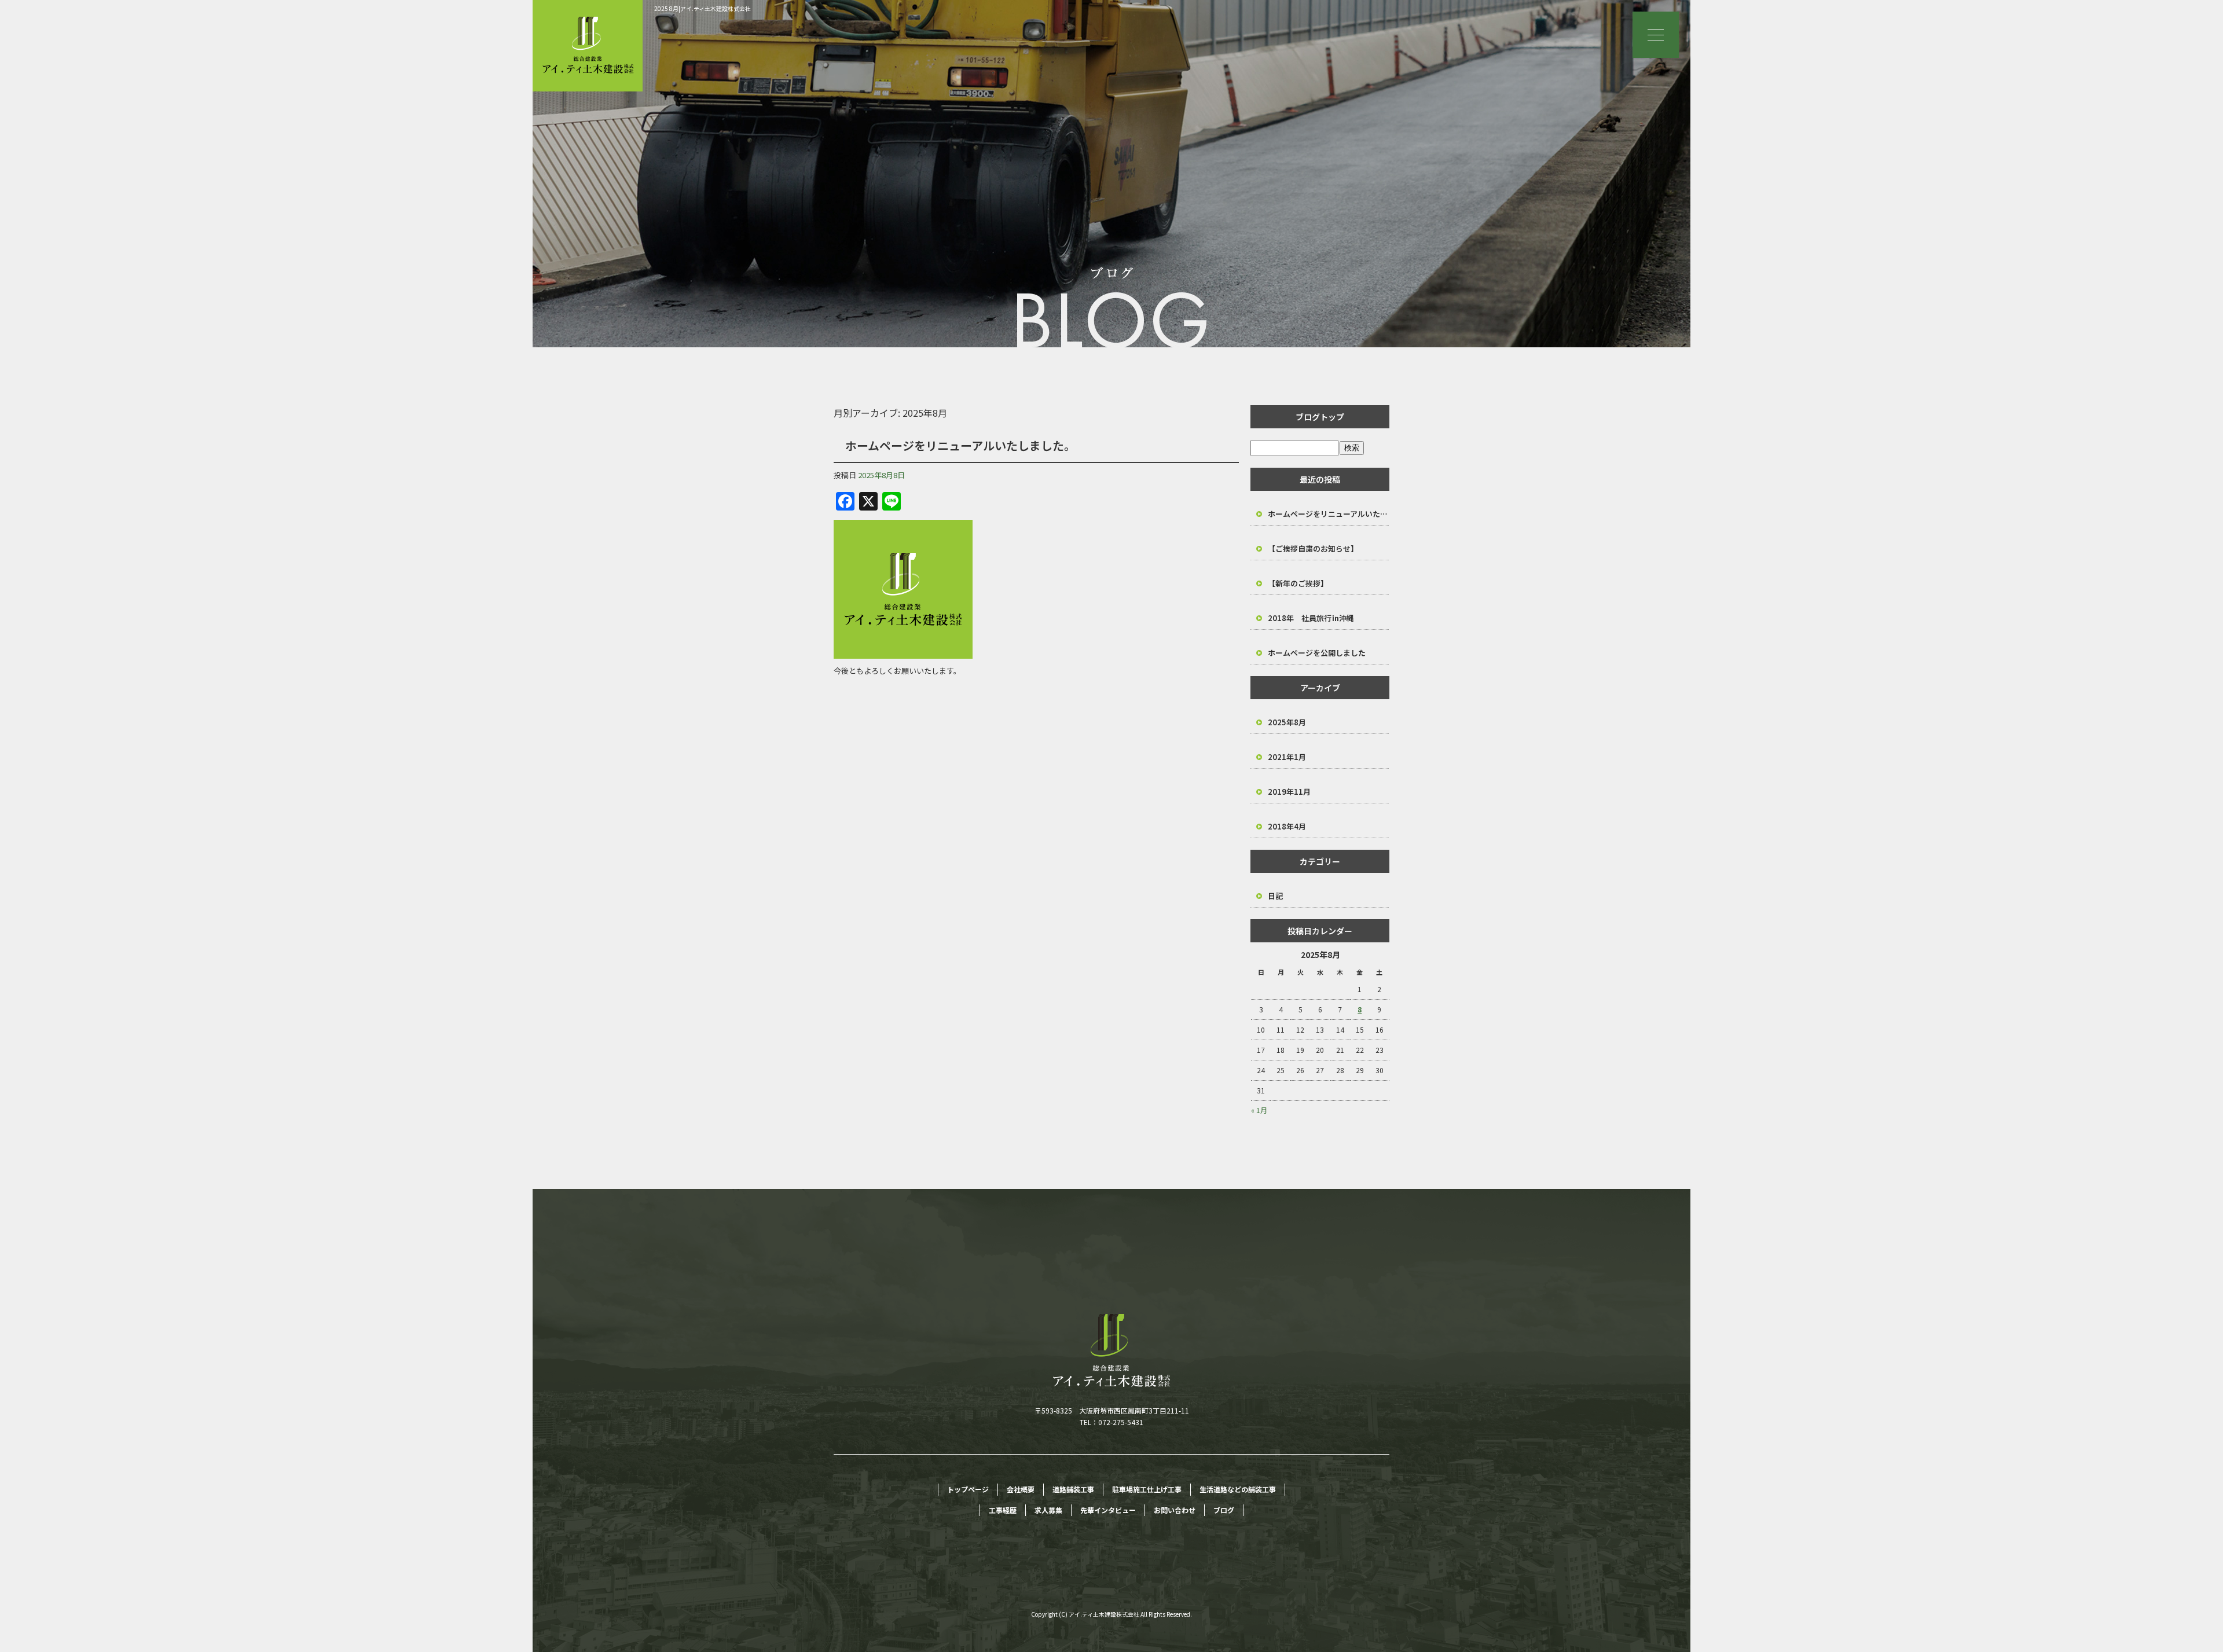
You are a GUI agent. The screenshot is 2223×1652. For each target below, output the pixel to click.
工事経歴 (1003, 1510)
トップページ (968, 1489)
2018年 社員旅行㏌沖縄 (1311, 618)
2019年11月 (1289, 792)
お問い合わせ (1175, 1510)
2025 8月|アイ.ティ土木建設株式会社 (703, 8)
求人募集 (1048, 1510)
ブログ (1224, 1510)
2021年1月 (1287, 757)
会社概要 (1021, 1489)
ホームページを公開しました (1317, 653)
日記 (1275, 896)
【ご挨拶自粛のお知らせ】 (1313, 548)
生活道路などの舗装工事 (1238, 1489)
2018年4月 (1287, 826)
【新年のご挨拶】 (1298, 583)
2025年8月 (1287, 722)
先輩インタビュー (1108, 1510)
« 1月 (1259, 1110)
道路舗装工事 (1073, 1489)
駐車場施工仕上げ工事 (1147, 1489)
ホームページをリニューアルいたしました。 (960, 445)
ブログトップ (1320, 417)
